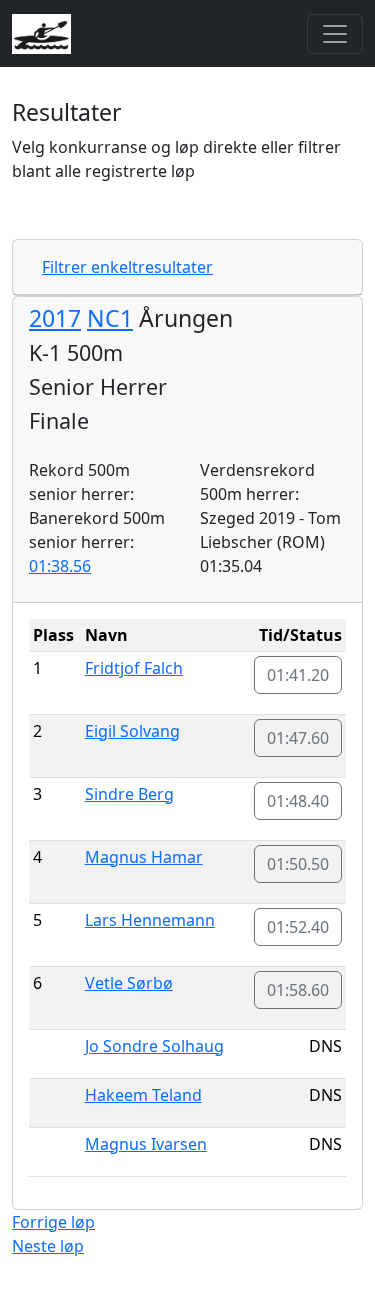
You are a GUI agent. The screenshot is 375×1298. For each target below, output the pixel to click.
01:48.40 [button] (298, 801)
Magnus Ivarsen (146, 1144)
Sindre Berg (129, 794)
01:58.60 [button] (298, 990)
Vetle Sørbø (129, 983)
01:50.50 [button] (298, 864)
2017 (55, 318)
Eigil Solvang (132, 731)
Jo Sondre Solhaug (154, 1046)
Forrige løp (53, 1222)
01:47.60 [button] (298, 738)
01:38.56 (60, 566)
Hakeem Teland (143, 1095)
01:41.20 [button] (298, 675)
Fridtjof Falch (134, 668)
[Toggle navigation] (335, 34)
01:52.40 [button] (298, 927)
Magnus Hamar (144, 857)
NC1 (110, 318)
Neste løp (48, 1246)
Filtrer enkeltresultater (127, 267)
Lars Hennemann (150, 920)
